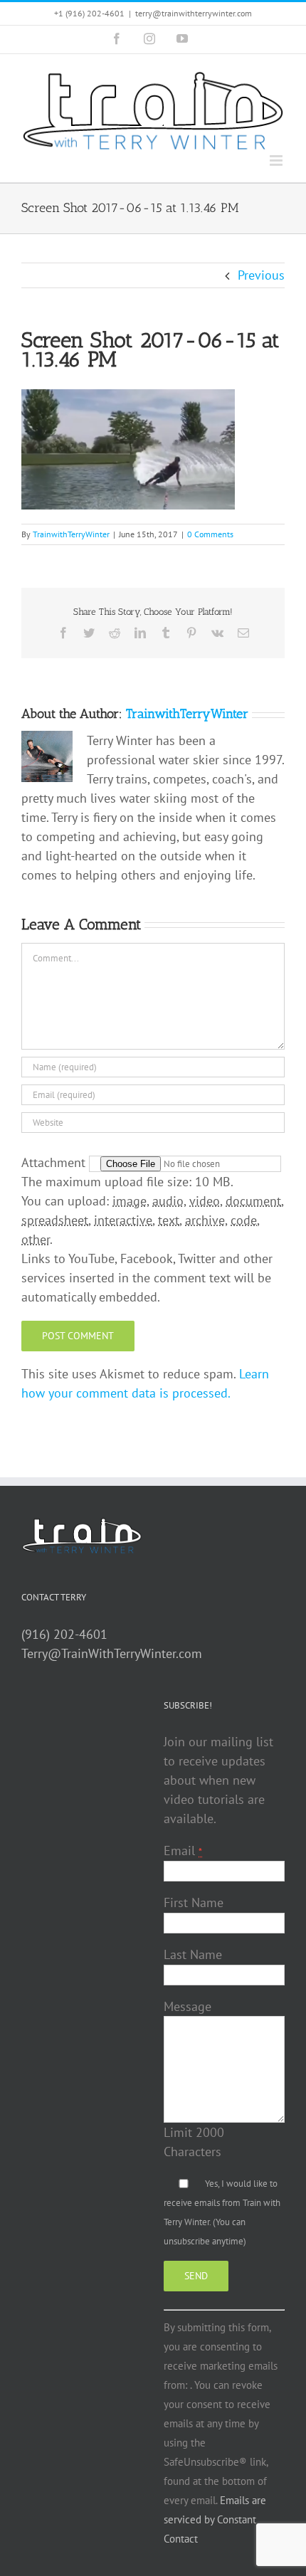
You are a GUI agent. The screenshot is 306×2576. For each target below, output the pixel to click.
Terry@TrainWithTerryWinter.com (112, 1653)
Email (183, 1851)
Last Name (193, 1954)
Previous (261, 275)
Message (188, 2006)
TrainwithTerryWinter (71, 534)
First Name (194, 1902)
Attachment (55, 1162)
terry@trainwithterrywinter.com (194, 13)
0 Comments (210, 534)
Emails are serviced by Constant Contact (215, 2519)
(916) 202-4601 (64, 1634)
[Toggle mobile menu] (277, 160)
